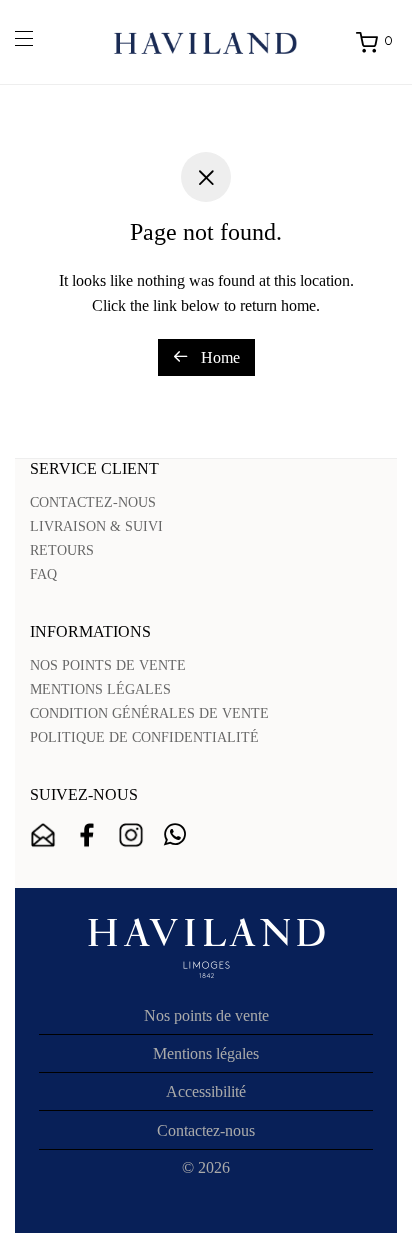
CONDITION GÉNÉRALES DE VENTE (149, 713)
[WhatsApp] (175, 835)
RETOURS (62, 550)
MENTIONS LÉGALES (100, 689)
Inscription (43, 835)
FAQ (43, 574)
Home (218, 357)
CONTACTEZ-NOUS (93, 502)
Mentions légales (206, 1053)
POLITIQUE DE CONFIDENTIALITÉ (144, 737)
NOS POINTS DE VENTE (108, 665)
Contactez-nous (206, 1130)
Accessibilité (206, 1091)
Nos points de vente (206, 1015)
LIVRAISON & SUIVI (96, 526)
